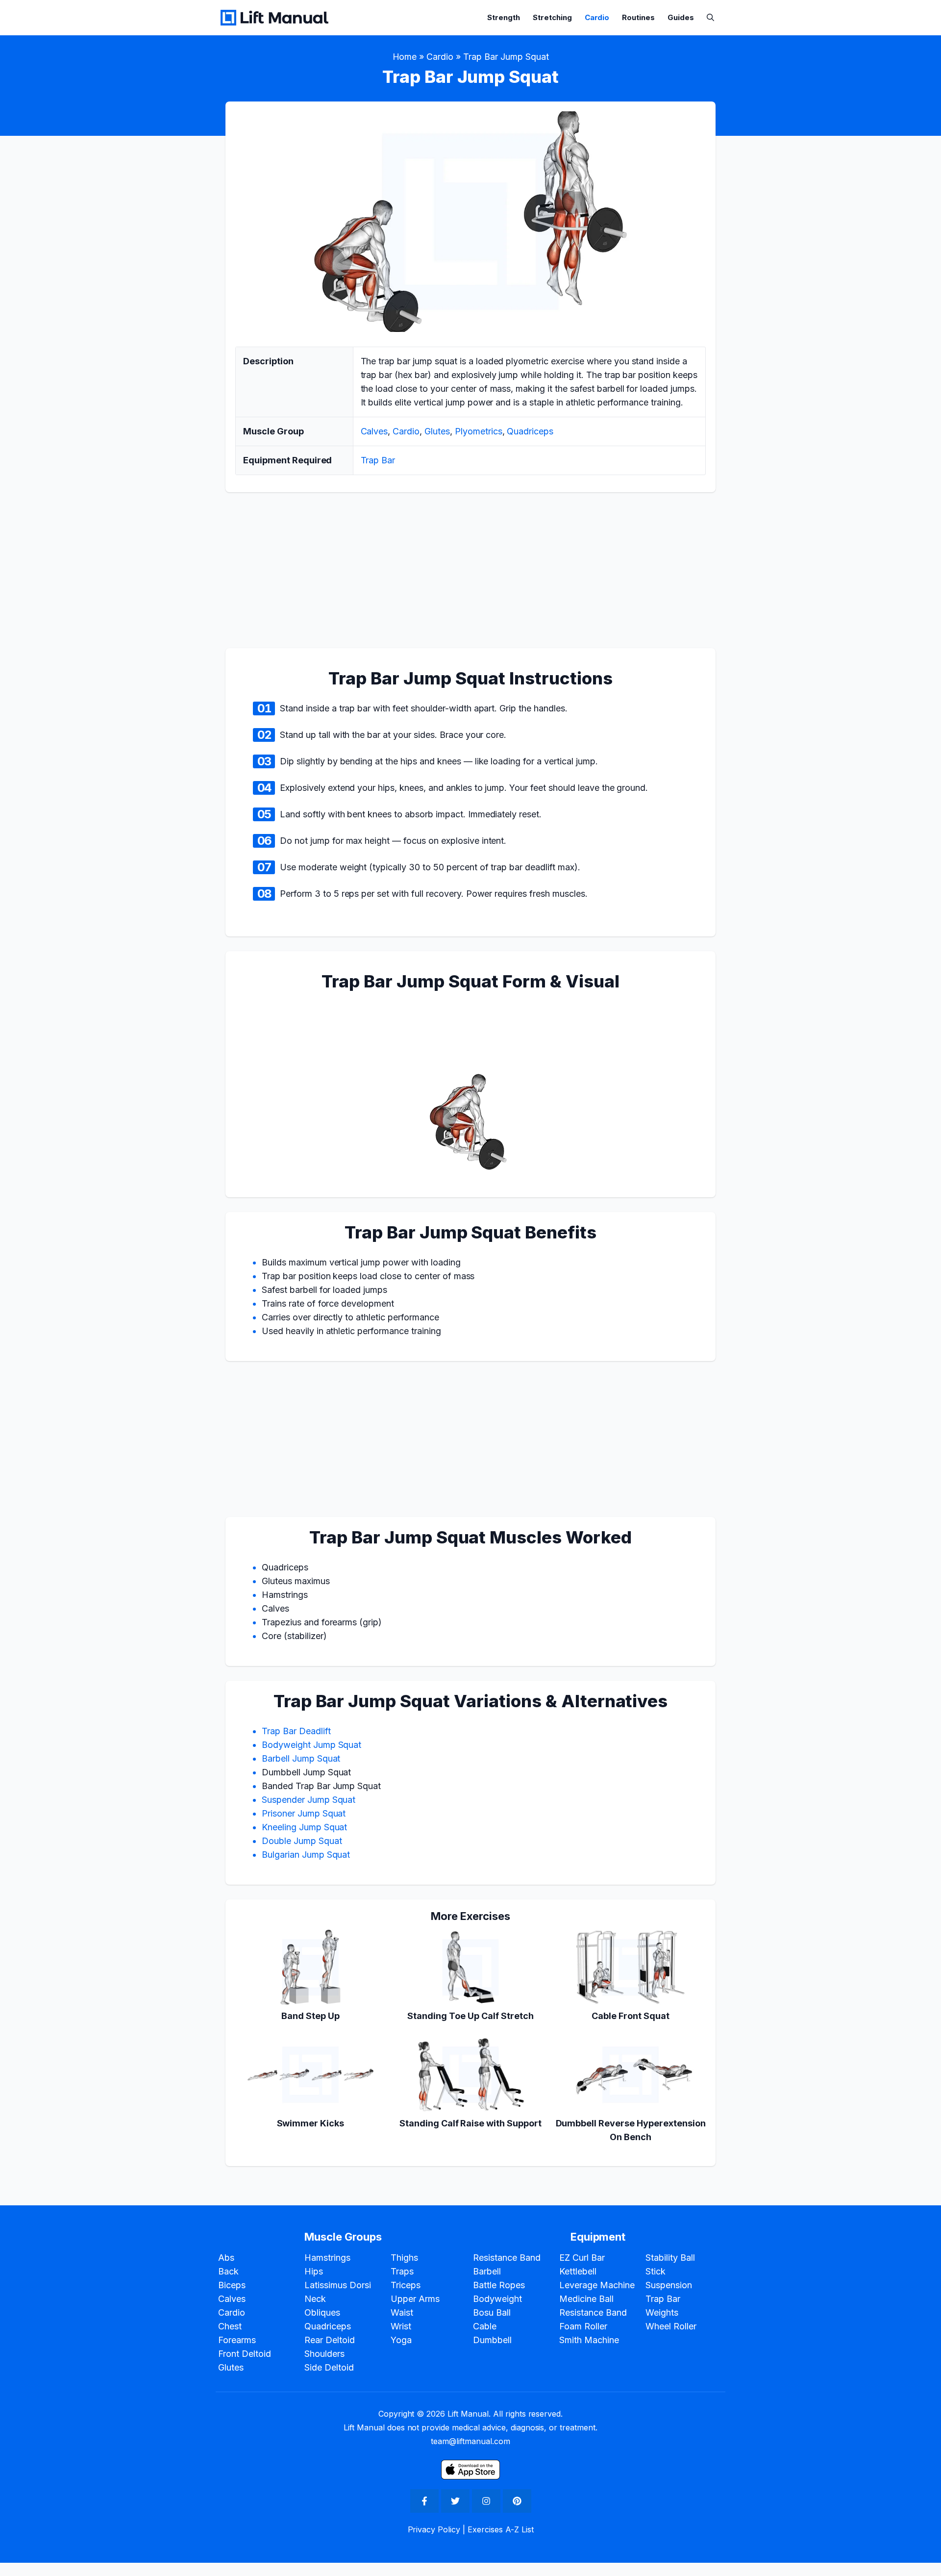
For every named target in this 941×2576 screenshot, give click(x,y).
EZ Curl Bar (582, 2258)
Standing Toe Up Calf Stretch (470, 2016)
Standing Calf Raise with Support (470, 2123)
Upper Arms (415, 2299)
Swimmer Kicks (311, 2123)
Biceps (232, 2285)
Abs (226, 2258)
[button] (710, 17)
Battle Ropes (499, 2285)
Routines (638, 17)
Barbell (487, 2271)
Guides (681, 17)
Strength (504, 17)
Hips (314, 2271)
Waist (402, 2312)
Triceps (406, 2285)
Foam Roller (583, 2326)
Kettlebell (578, 2271)
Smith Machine (589, 2340)
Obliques (322, 2312)
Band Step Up (310, 2016)
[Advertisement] (39, 1286)
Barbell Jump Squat (301, 1758)
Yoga (401, 2340)
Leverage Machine (597, 2285)
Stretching (552, 17)
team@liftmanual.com (470, 2441)
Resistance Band (507, 2258)
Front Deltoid (245, 2354)
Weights (662, 2312)
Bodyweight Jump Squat (311, 1745)
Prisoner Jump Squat (304, 1813)
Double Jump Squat (302, 1841)
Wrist (401, 2326)
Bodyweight (497, 2299)
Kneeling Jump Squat (304, 1827)
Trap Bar (378, 460)
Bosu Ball (492, 2312)
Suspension (669, 2285)
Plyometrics (479, 431)
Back (228, 2271)
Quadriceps (530, 431)
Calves (374, 431)
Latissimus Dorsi (338, 2285)
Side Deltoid (329, 2367)
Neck (315, 2299)
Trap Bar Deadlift (296, 1731)
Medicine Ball (586, 2299)
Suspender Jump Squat (309, 1800)
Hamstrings (327, 2258)
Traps (402, 2271)
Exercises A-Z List (500, 2529)
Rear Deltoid (330, 2340)
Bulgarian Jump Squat (306, 1855)
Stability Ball (670, 2258)
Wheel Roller (671, 2326)
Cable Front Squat (631, 2016)
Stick (656, 2271)
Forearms (237, 2340)
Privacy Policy (434, 2529)
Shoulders (324, 2354)
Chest (230, 2326)
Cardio (597, 17)
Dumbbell (492, 2340)
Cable (485, 2326)
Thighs (404, 2258)
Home (405, 57)
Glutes (437, 431)
